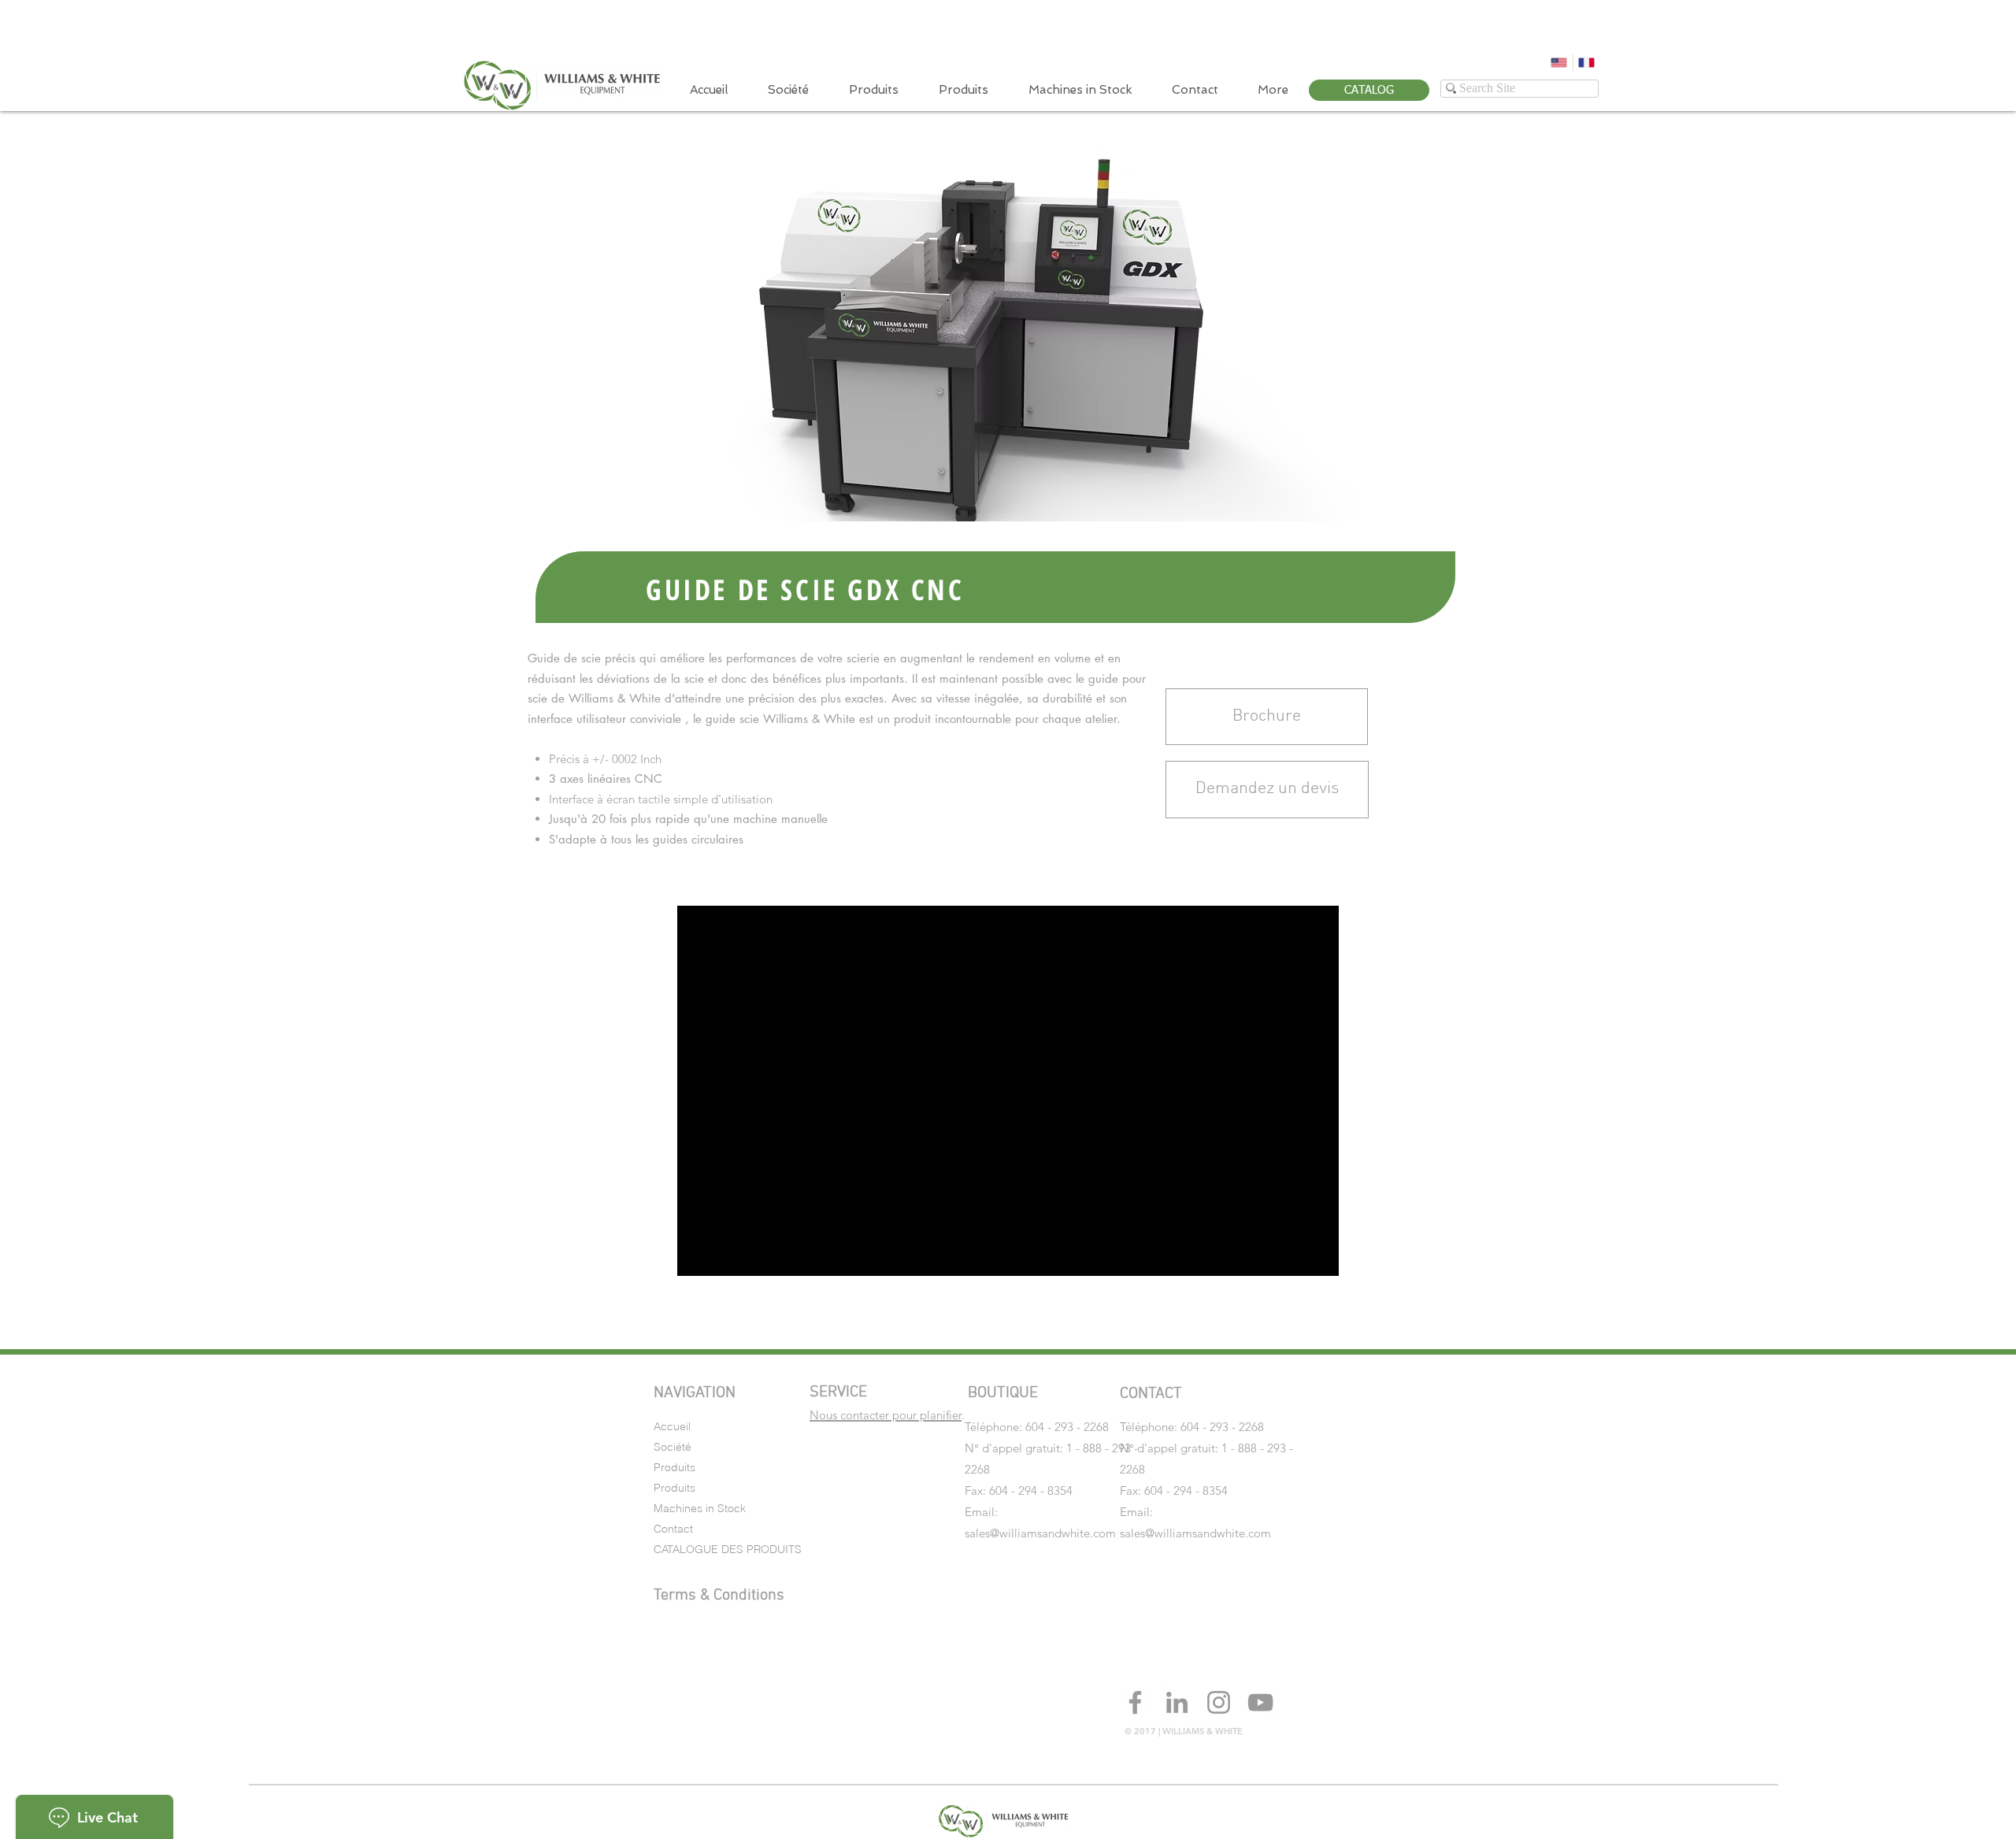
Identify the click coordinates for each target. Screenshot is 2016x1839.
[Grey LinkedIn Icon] (1177, 1702)
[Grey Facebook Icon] (1135, 1702)
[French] (1587, 63)
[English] (1559, 63)
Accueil (672, 1426)
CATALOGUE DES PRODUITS (728, 1549)
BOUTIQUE (1003, 1393)
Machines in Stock (700, 1508)
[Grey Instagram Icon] (1219, 1702)
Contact (673, 1529)
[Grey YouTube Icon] (1260, 1702)
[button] (1267, 790)
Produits (674, 1467)
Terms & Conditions (719, 1596)
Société (673, 1447)
